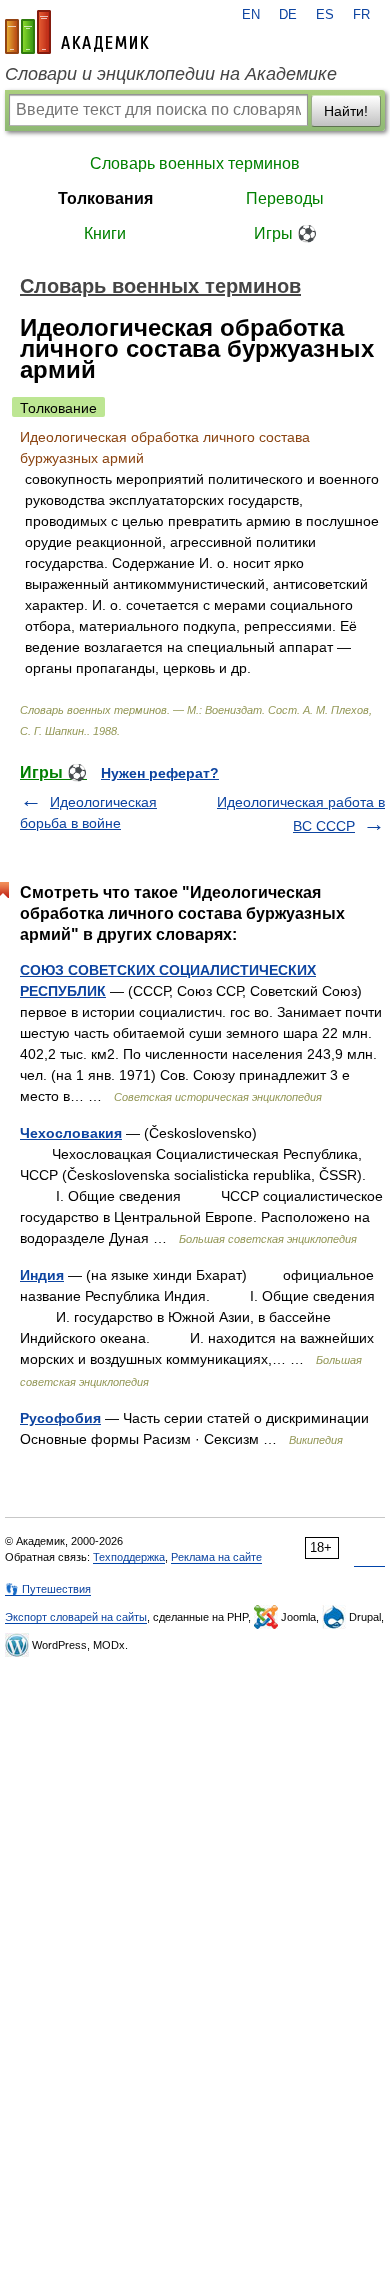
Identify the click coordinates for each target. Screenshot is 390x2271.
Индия (42, 1275)
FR (361, 15)
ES (325, 15)
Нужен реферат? (160, 773)
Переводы (285, 198)
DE (288, 15)
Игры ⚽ (285, 233)
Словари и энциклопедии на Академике (171, 74)
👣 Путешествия (48, 1589)
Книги (105, 233)
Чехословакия (71, 1133)
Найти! (346, 111)
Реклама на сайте (216, 1557)
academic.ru (77, 32)
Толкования (105, 198)
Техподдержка (129, 1557)
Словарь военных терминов (195, 163)
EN (251, 15)
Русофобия (60, 1418)
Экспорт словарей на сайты (76, 1617)
